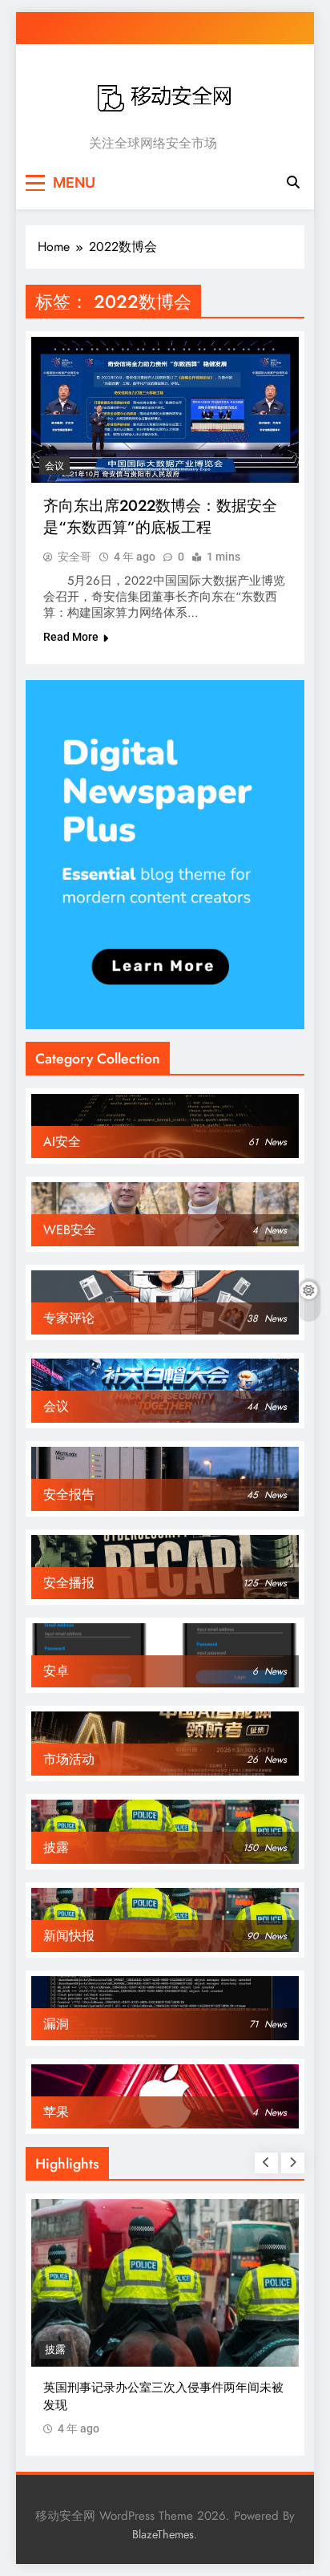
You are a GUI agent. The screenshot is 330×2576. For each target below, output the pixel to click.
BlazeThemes (163, 2534)
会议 (54, 466)
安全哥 (74, 557)
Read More (71, 637)
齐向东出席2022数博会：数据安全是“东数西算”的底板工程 (160, 516)
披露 (55, 2349)
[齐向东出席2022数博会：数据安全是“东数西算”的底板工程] (165, 410)
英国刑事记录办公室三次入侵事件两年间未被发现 (163, 2396)
